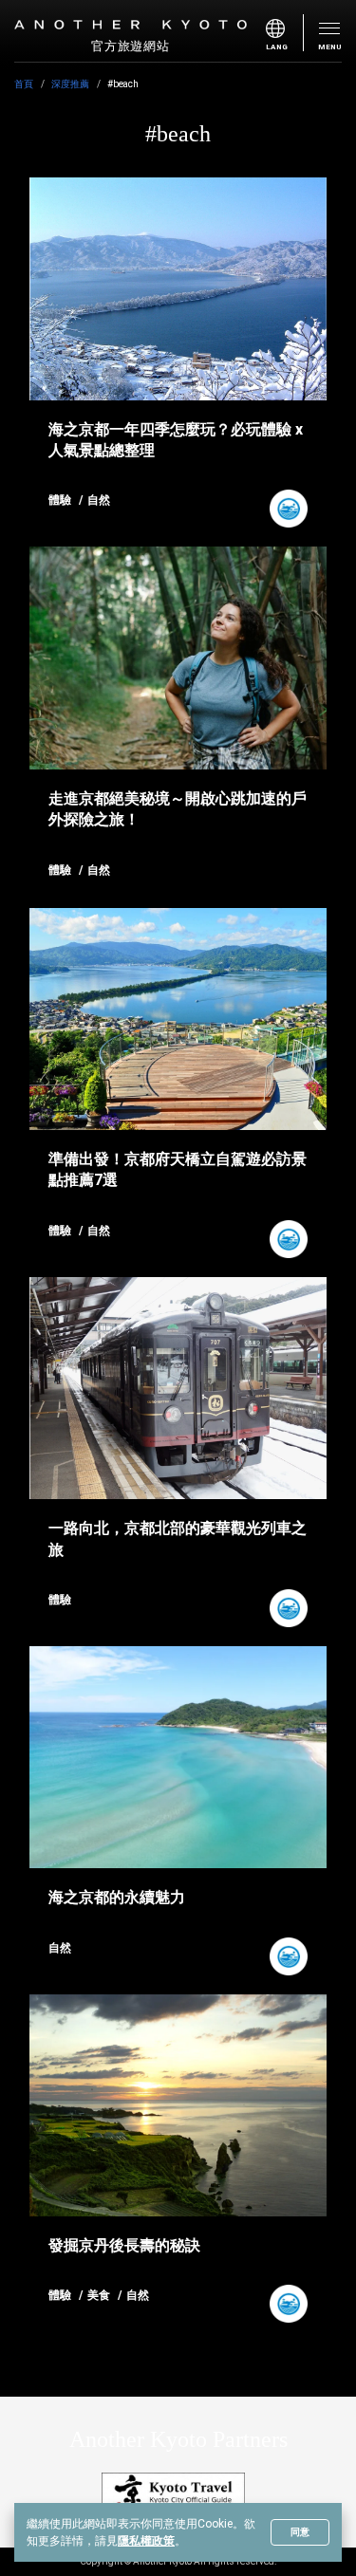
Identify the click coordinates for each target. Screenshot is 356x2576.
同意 (300, 2532)
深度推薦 (70, 84)
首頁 (24, 84)
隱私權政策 (146, 2541)
